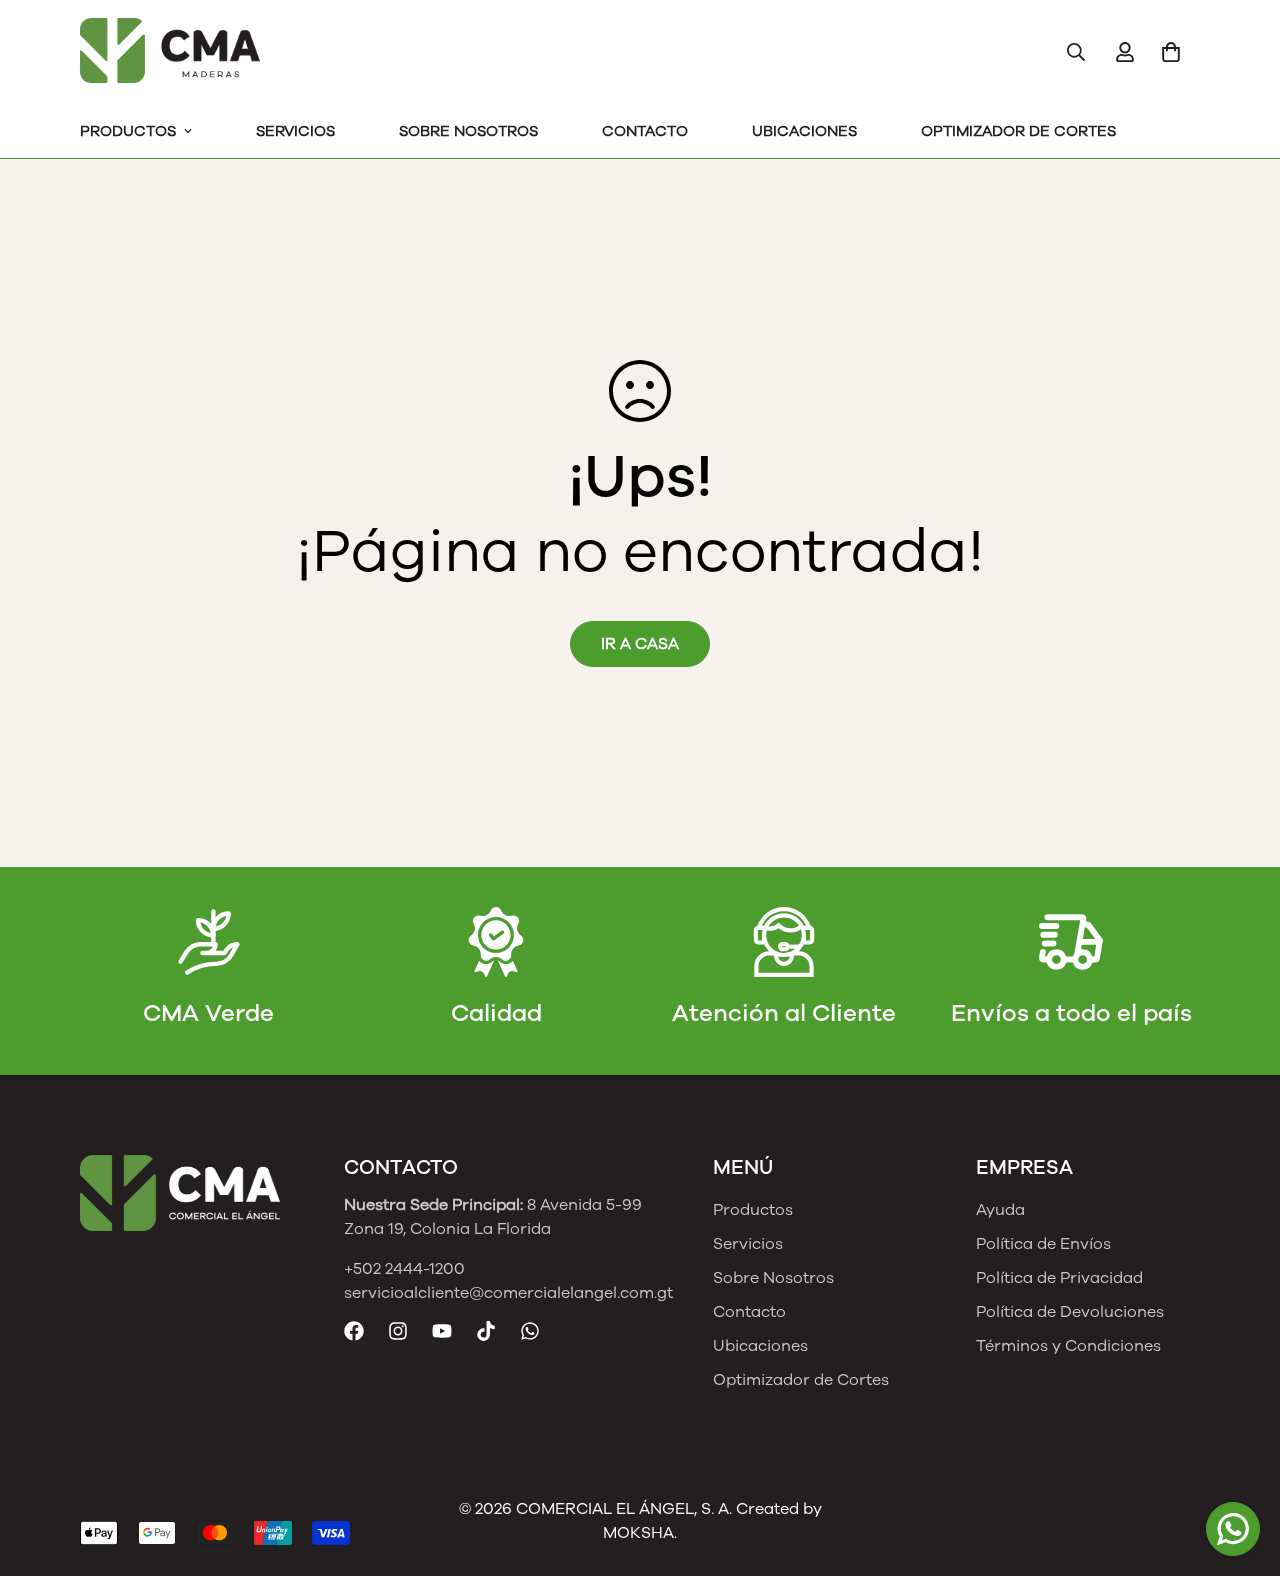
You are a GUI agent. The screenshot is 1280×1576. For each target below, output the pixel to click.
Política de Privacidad (1059, 1278)
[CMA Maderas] (170, 52)
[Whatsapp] (530, 1331)
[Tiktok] (486, 1331)
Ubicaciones (804, 131)
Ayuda (1000, 1210)
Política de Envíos (1043, 1244)
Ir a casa (640, 644)
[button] (1171, 52)
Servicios (295, 131)
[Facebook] (354, 1331)
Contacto (645, 131)
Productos (128, 131)
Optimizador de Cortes (1018, 131)
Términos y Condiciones (1068, 1346)
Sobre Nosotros (468, 131)
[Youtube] (442, 1331)
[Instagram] (398, 1331)
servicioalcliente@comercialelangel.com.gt (508, 1293)
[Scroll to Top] (1241, 1467)
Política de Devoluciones (1070, 1312)
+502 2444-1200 (404, 1269)
